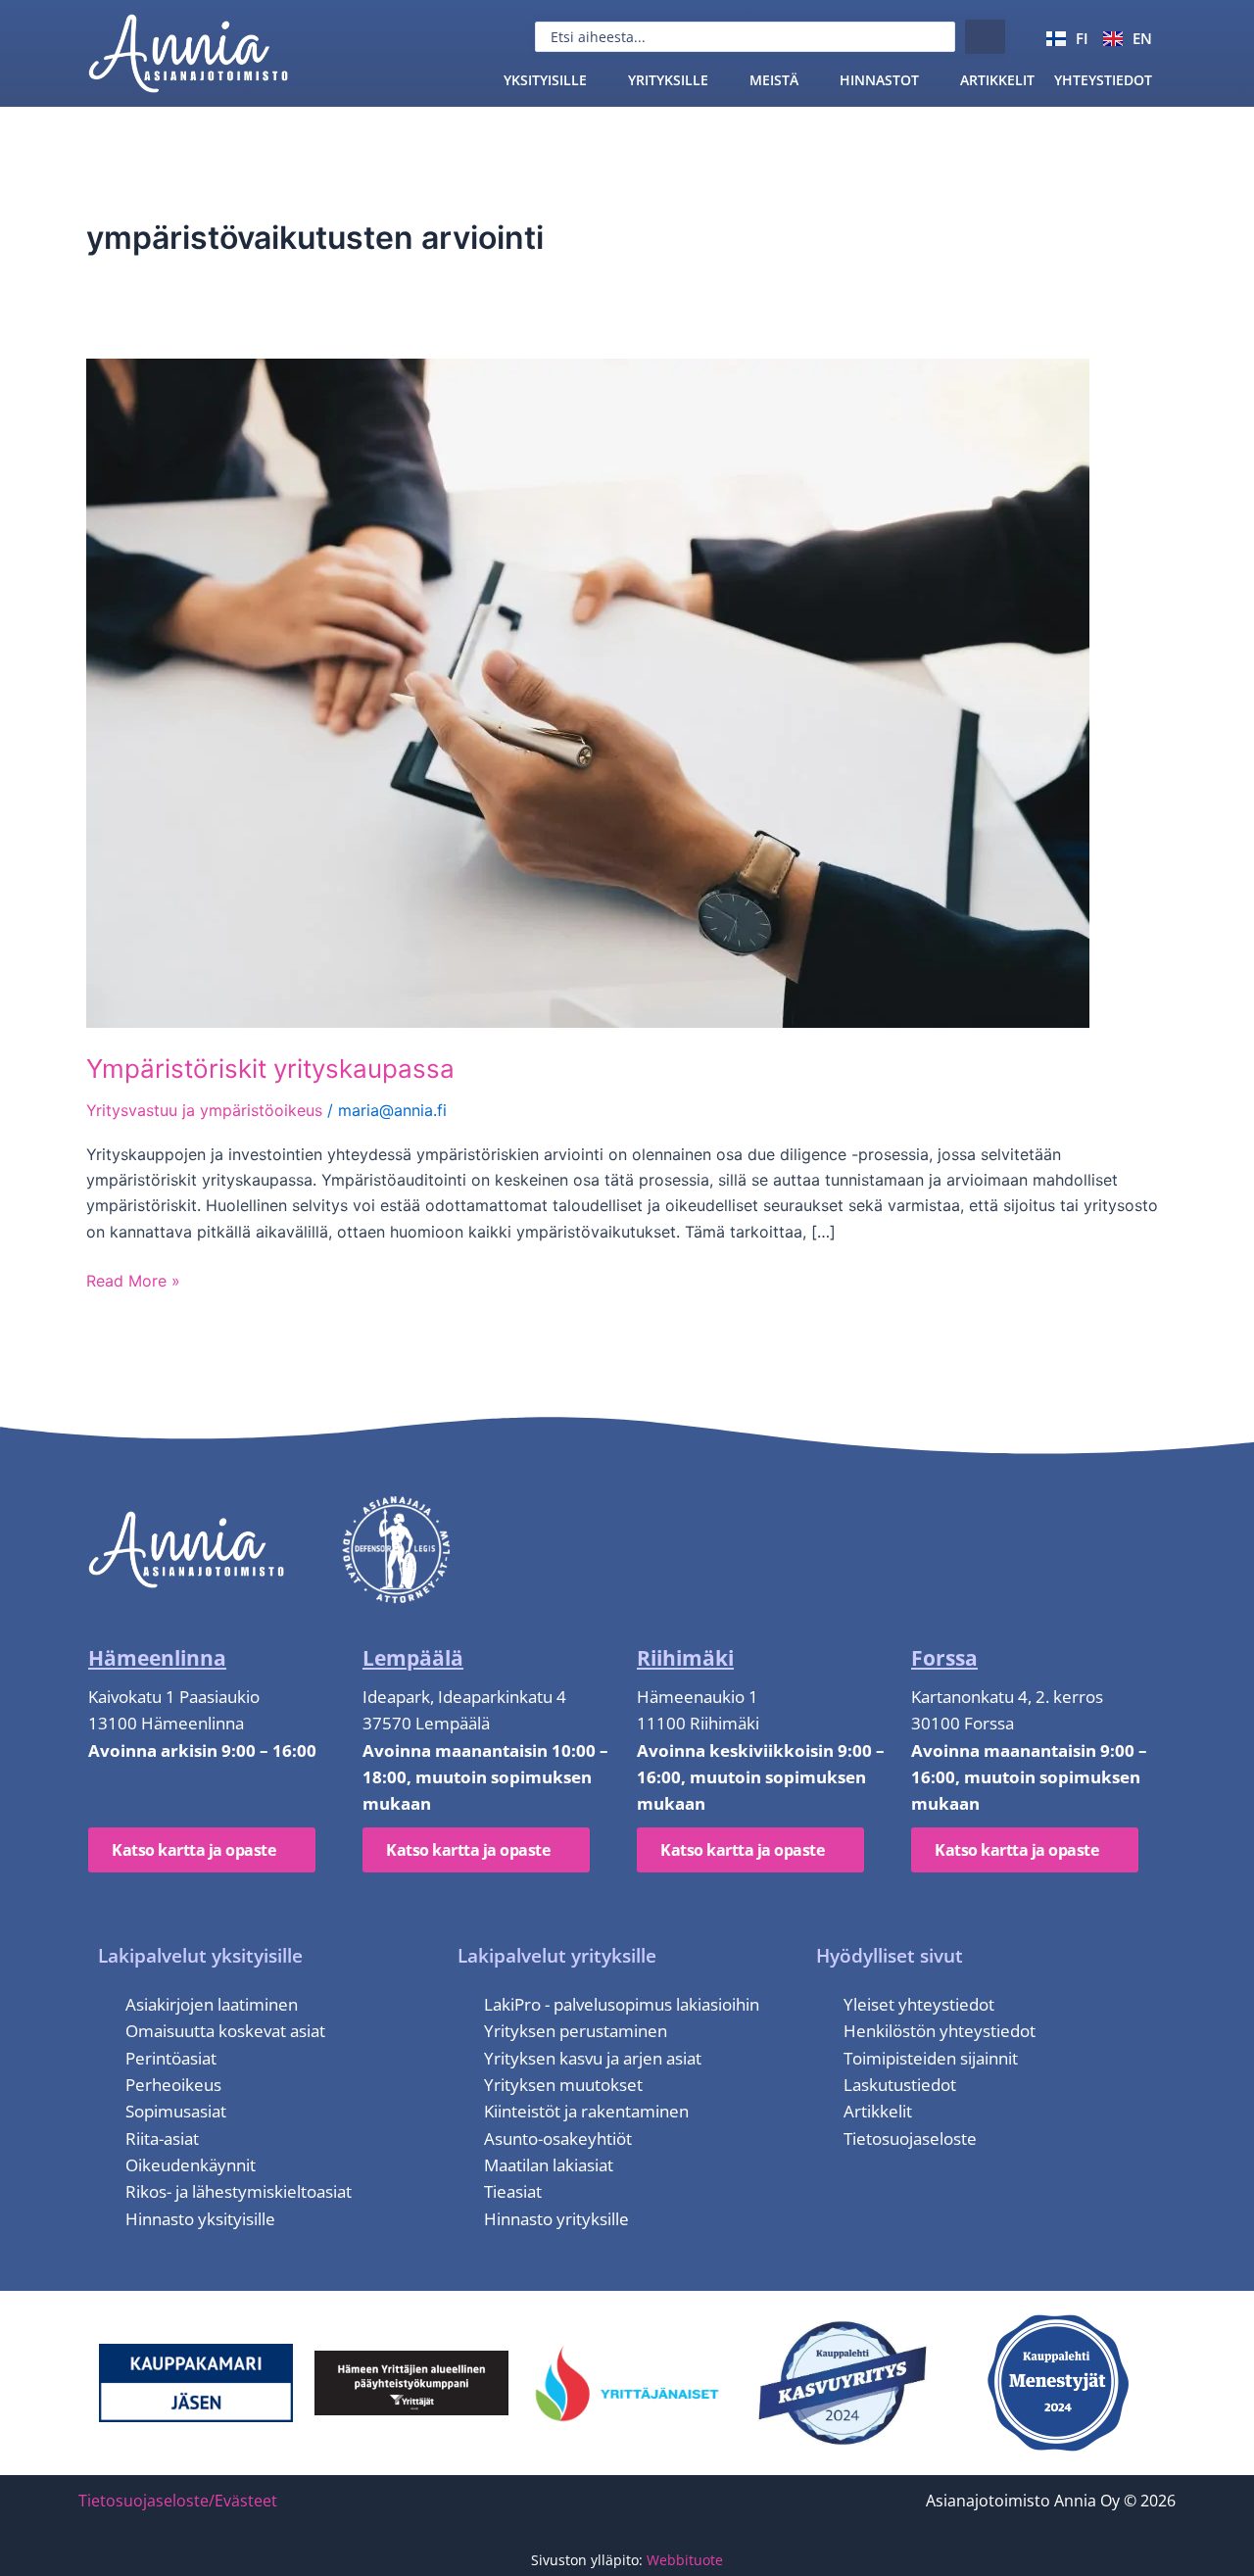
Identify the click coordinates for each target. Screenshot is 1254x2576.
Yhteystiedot (1103, 80)
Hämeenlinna (157, 1658)
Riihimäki (685, 1658)
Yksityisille (545, 80)
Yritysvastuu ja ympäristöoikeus (204, 1110)
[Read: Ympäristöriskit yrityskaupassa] (588, 692)
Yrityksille (668, 80)
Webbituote (685, 2560)
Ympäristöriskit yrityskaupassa (270, 1069)
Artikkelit (997, 80)
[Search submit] (985, 37)
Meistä (774, 80)
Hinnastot (879, 80)
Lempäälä (413, 1658)
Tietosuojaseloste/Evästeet (178, 2501)
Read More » (133, 1280)
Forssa (944, 1658)
